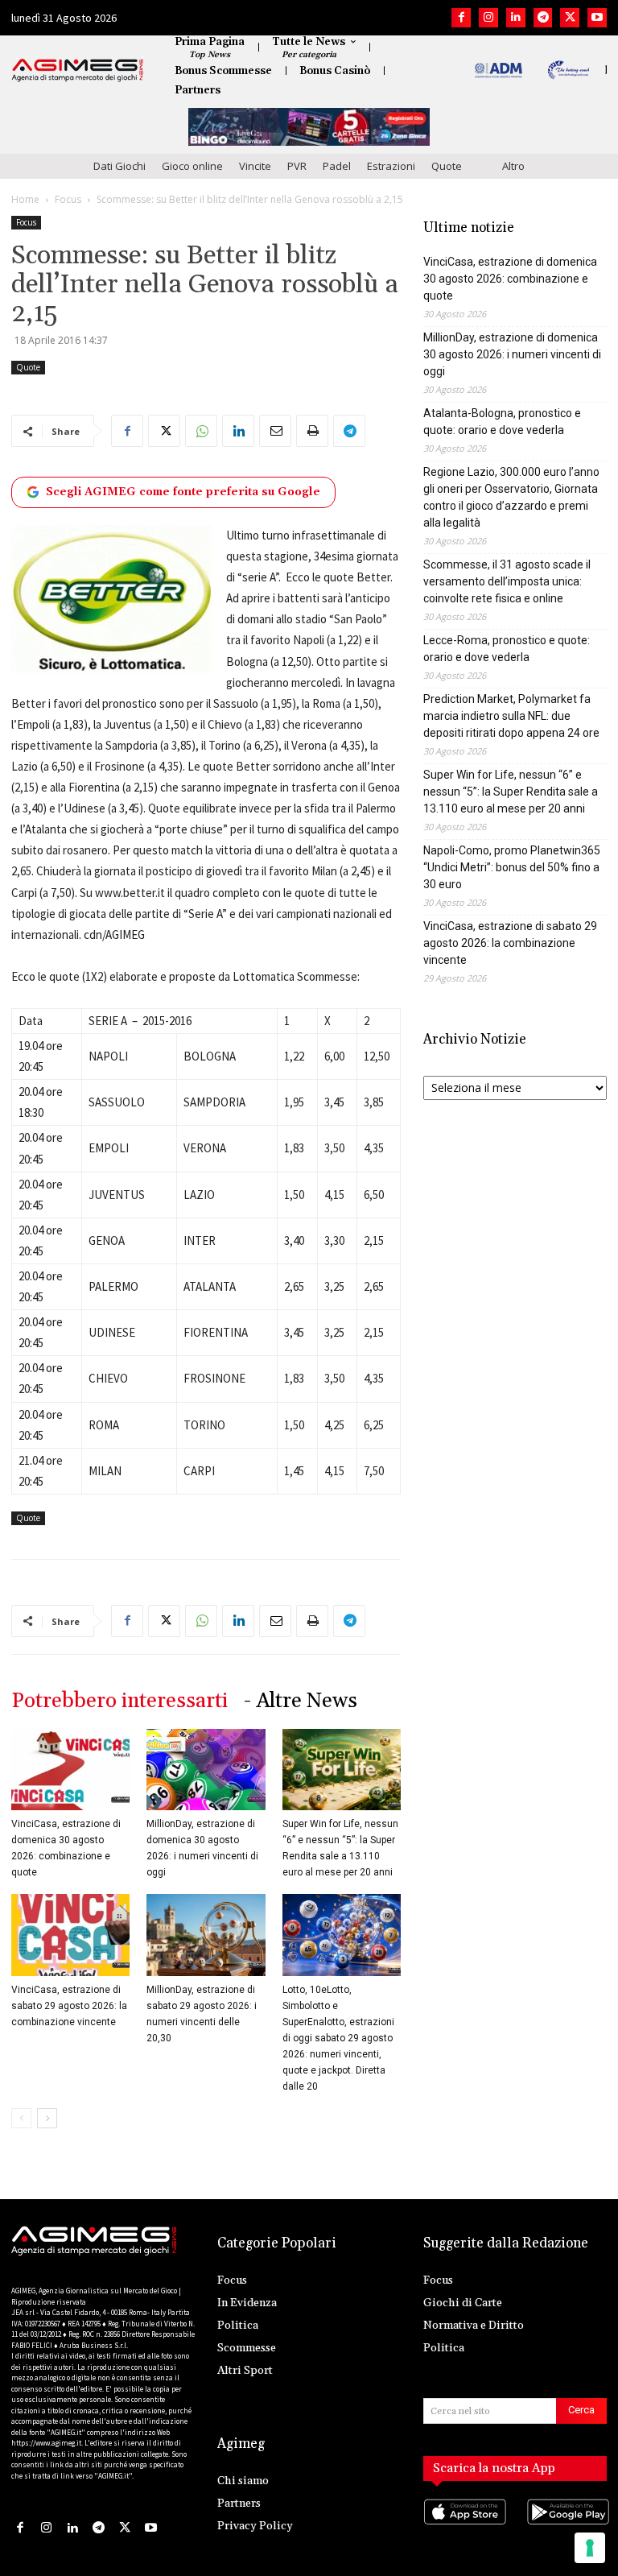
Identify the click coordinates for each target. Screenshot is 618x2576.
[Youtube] (597, 18)
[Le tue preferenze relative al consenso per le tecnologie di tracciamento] (590, 2548)
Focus (68, 199)
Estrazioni (391, 166)
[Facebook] (461, 18)
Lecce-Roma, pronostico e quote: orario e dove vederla (507, 649)
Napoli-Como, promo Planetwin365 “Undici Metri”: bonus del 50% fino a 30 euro (512, 867)
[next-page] (47, 2118)
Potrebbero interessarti (119, 1701)
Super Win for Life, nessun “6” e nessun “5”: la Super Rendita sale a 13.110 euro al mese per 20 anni (511, 792)
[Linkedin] (516, 18)
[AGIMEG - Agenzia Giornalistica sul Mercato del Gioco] (78, 70)
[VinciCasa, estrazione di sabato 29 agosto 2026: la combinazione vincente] (70, 1935)
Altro (513, 166)
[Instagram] (488, 18)
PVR (297, 166)
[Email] (275, 431)
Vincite (255, 166)
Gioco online (192, 166)
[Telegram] (543, 18)
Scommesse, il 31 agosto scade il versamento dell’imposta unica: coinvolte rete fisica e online (507, 581)
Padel (337, 166)
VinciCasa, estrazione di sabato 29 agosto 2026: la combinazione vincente (69, 2006)
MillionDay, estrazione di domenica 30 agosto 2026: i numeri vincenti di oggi (512, 354)
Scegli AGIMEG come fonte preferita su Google (183, 492)
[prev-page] (21, 2118)
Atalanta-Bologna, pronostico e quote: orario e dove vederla (502, 422)
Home (25, 199)
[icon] (463, 2528)
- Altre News (301, 1701)
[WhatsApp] (201, 431)
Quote (447, 166)
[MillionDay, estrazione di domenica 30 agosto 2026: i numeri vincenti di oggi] (206, 1770)
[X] (570, 18)
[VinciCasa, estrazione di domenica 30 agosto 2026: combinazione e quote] (70, 1770)
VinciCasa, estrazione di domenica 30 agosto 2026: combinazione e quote (510, 279)
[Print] (312, 431)
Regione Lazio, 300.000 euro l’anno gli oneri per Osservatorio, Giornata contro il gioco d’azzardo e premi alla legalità (511, 497)
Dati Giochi (119, 166)
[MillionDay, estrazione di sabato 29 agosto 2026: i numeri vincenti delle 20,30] (206, 1935)
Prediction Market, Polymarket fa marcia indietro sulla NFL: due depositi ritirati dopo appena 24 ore (511, 716)
